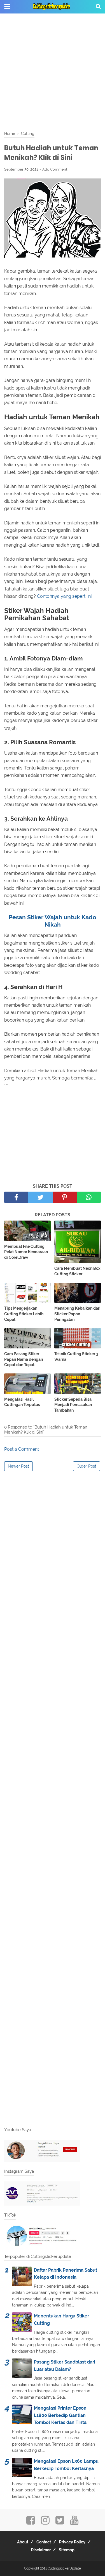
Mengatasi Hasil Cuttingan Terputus (22, 1402)
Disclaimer (41, 2550)
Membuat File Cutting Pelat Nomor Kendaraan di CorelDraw (26, 1252)
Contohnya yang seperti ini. (65, 596)
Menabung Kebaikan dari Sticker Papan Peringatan (77, 1314)
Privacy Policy (72, 2542)
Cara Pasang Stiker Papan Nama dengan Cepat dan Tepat (24, 1359)
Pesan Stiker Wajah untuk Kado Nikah (53, 921)
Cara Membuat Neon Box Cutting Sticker (77, 1271)
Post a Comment (22, 1449)
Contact (44, 2542)
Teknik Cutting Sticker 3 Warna (76, 1357)
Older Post (87, 1466)
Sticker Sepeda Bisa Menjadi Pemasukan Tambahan (73, 1405)
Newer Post (18, 1466)
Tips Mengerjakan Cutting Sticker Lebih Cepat (24, 1314)
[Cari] (98, 6)
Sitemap (67, 2550)
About (23, 2542)
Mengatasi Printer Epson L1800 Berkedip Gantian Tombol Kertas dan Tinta (60, 2415)
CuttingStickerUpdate (64, 2568)
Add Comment (55, 169)
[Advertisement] (53, 72)
